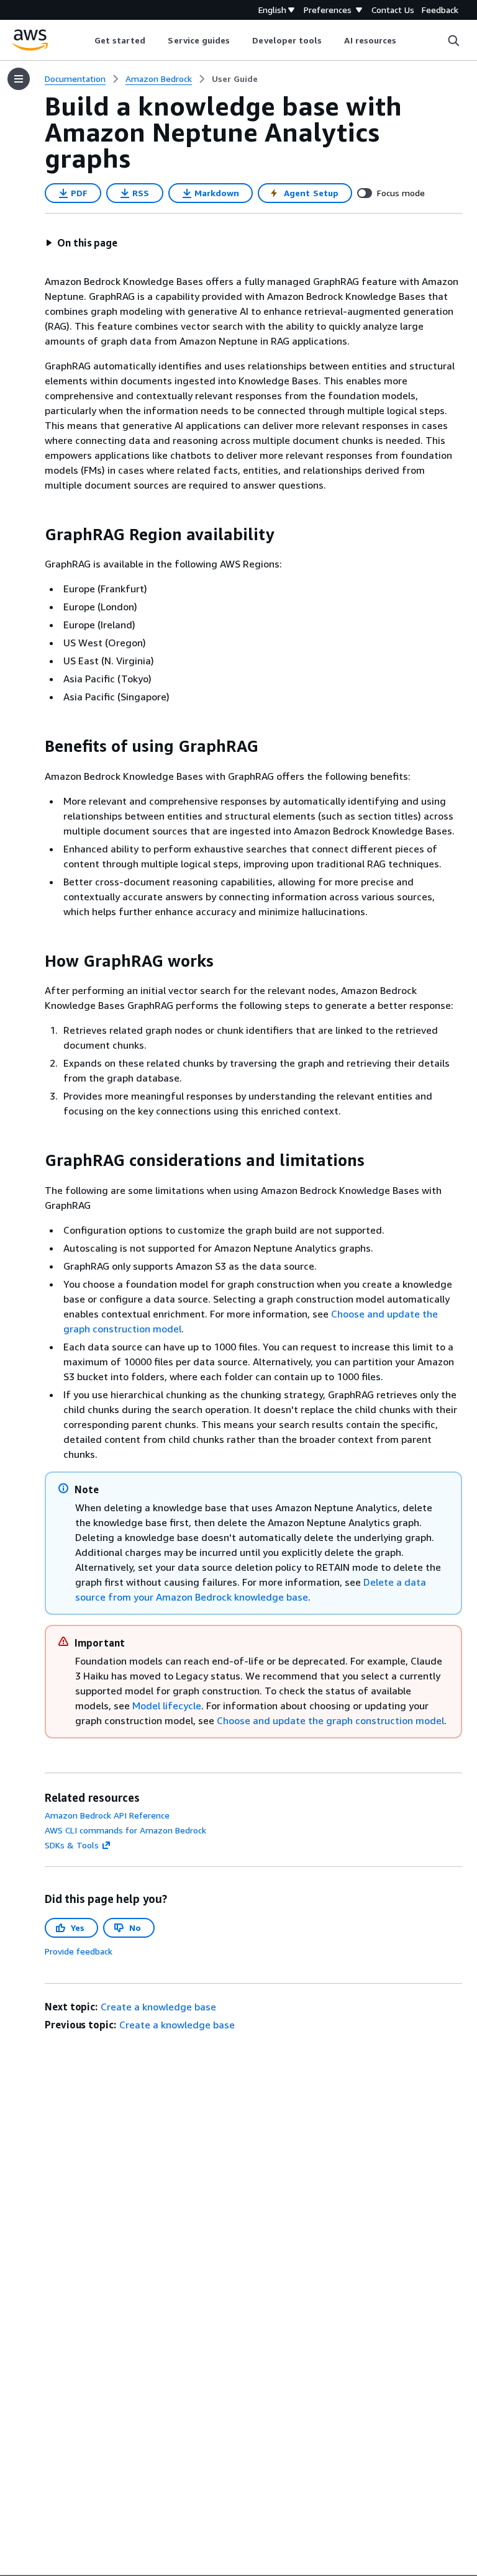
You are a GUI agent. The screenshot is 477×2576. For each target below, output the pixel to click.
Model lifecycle (167, 1706)
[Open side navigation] (19, 79)
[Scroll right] (406, 40)
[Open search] (453, 40)
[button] (81, 243)
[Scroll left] (85, 40)
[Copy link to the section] (35, 535)
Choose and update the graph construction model (330, 1720)
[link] (235, 79)
